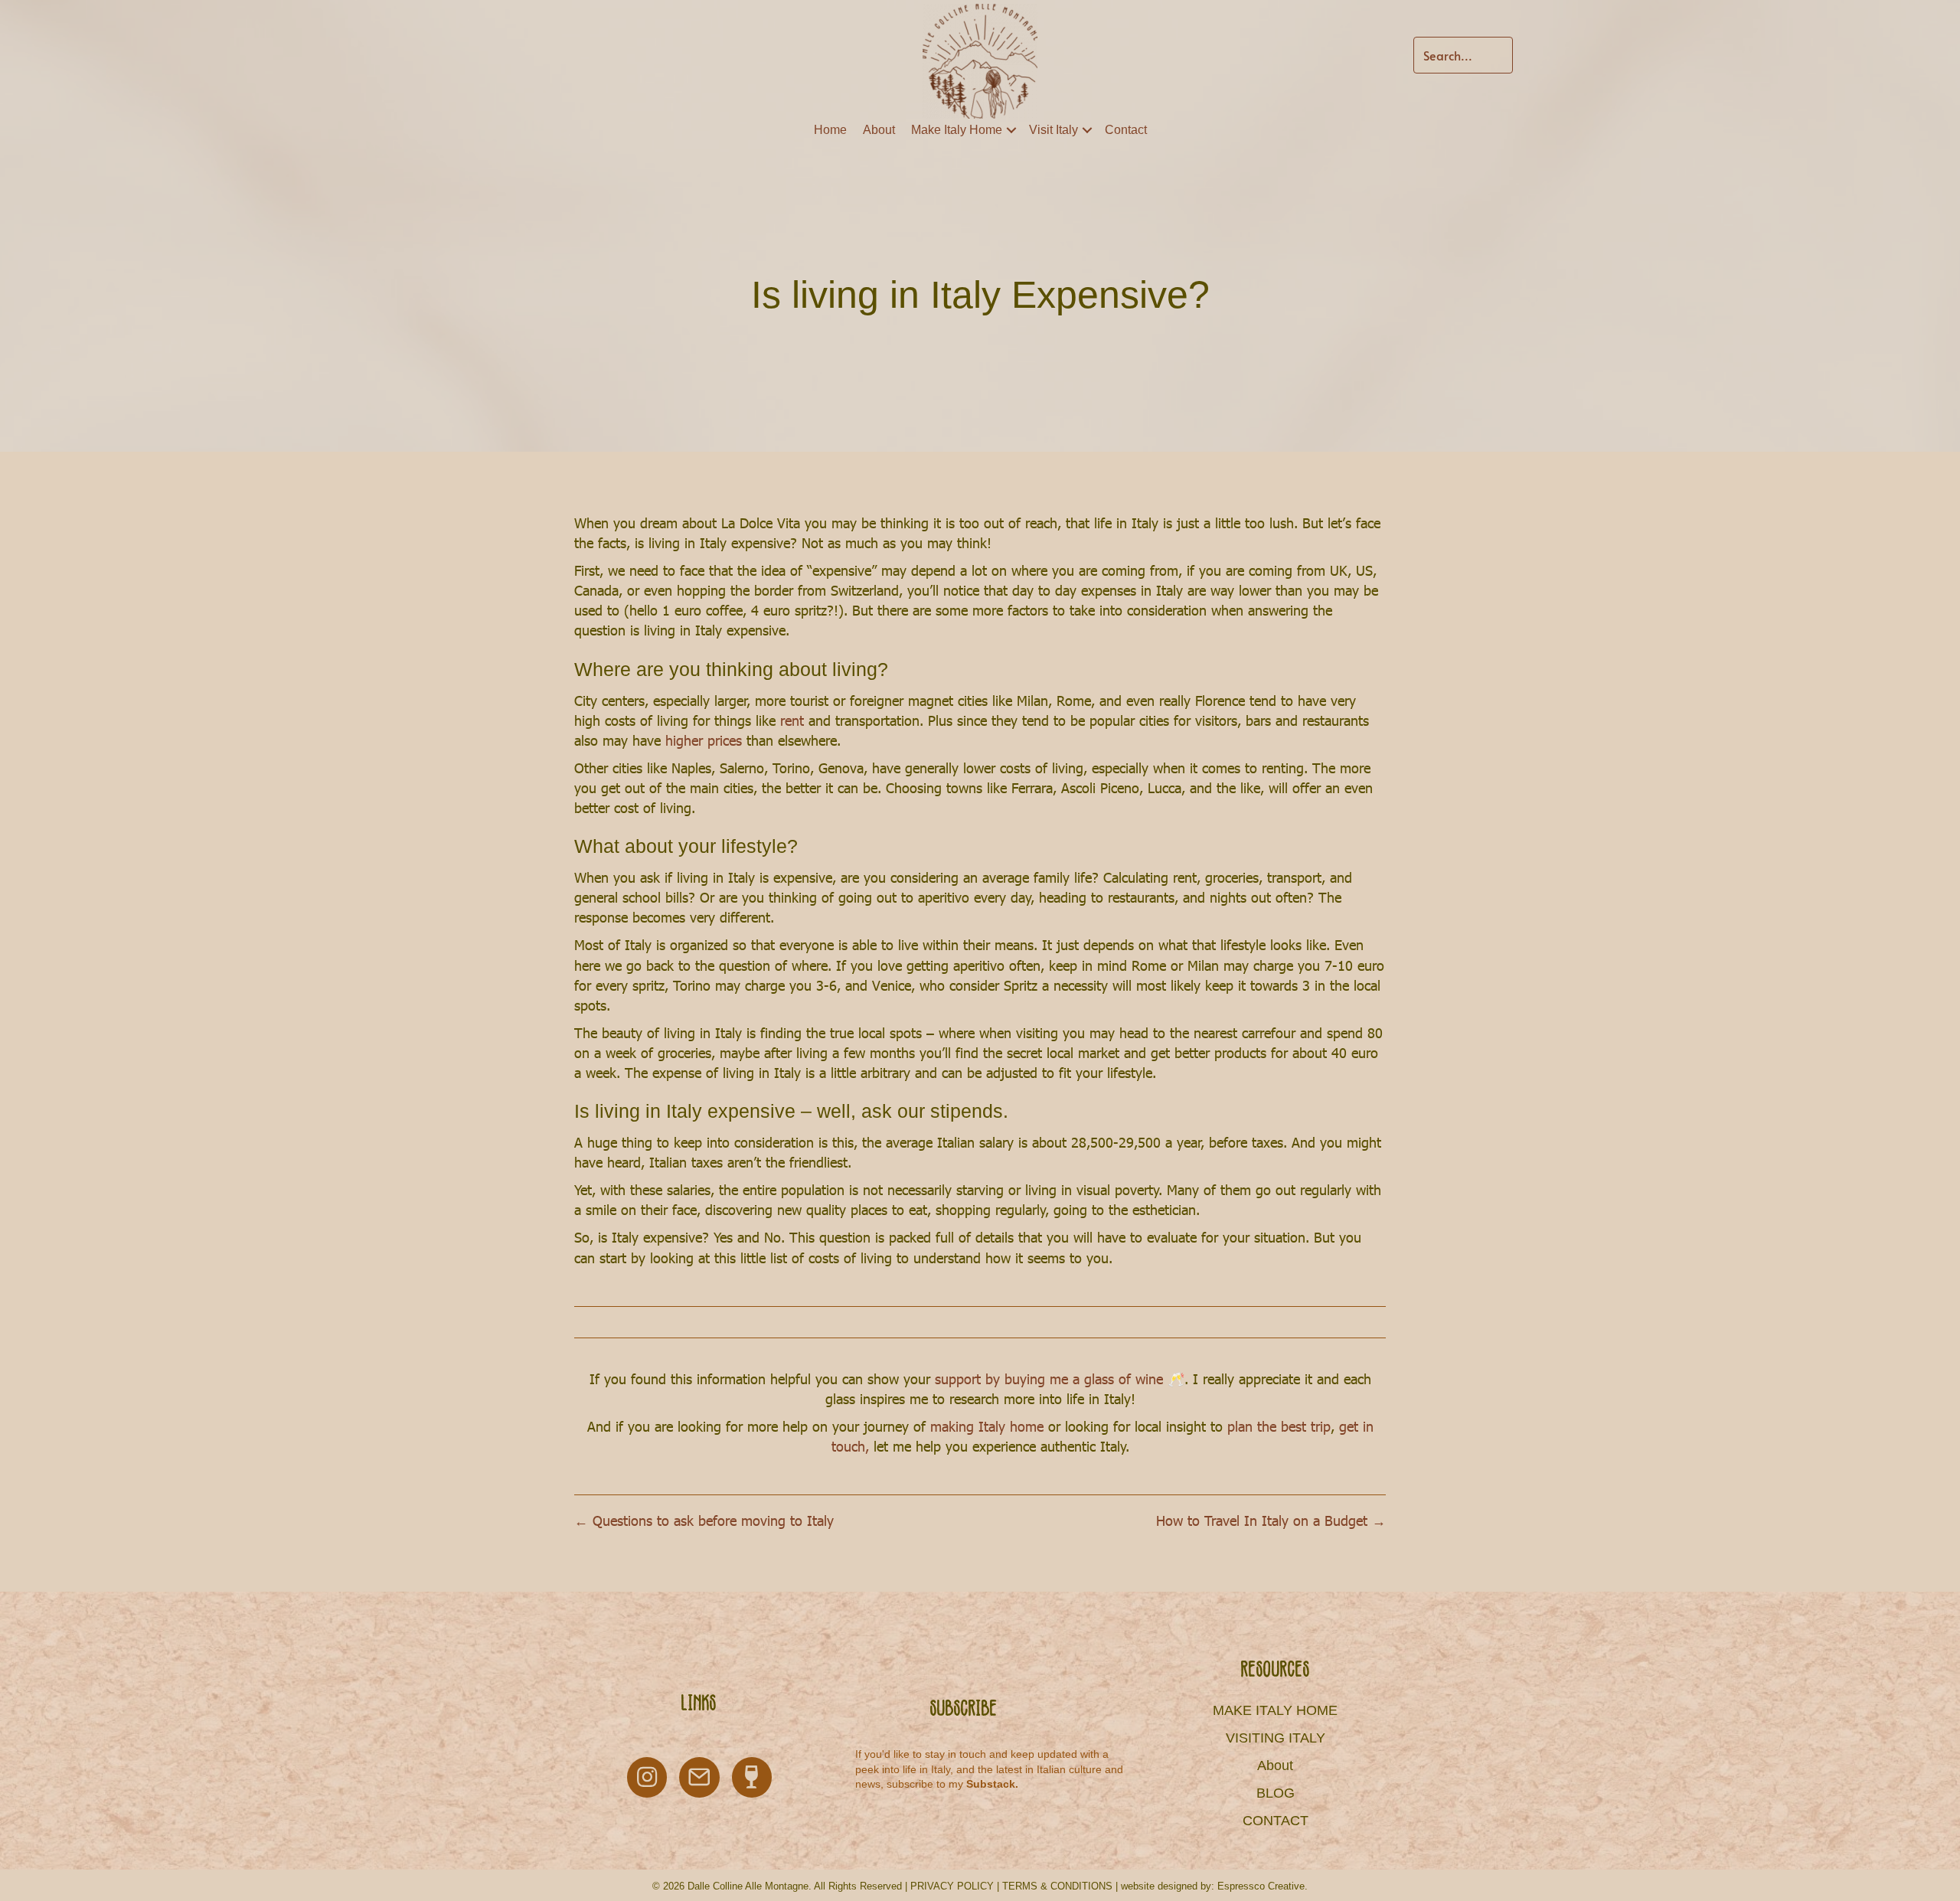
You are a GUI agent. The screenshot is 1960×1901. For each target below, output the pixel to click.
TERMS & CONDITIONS (1057, 1886)
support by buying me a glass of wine (1051, 1378)
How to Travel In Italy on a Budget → (1271, 1520)
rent (794, 720)
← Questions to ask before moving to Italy (704, 1520)
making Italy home (987, 1426)
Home (830, 130)
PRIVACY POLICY (952, 1886)
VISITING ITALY (1276, 1738)
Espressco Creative (1261, 1886)
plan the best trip (1279, 1426)
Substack (991, 1784)
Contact (1126, 130)
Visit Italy (1053, 130)
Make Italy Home (957, 130)
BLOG (1276, 1793)
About (879, 130)
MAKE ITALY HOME (1275, 1710)
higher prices (704, 740)
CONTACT (1276, 1821)
